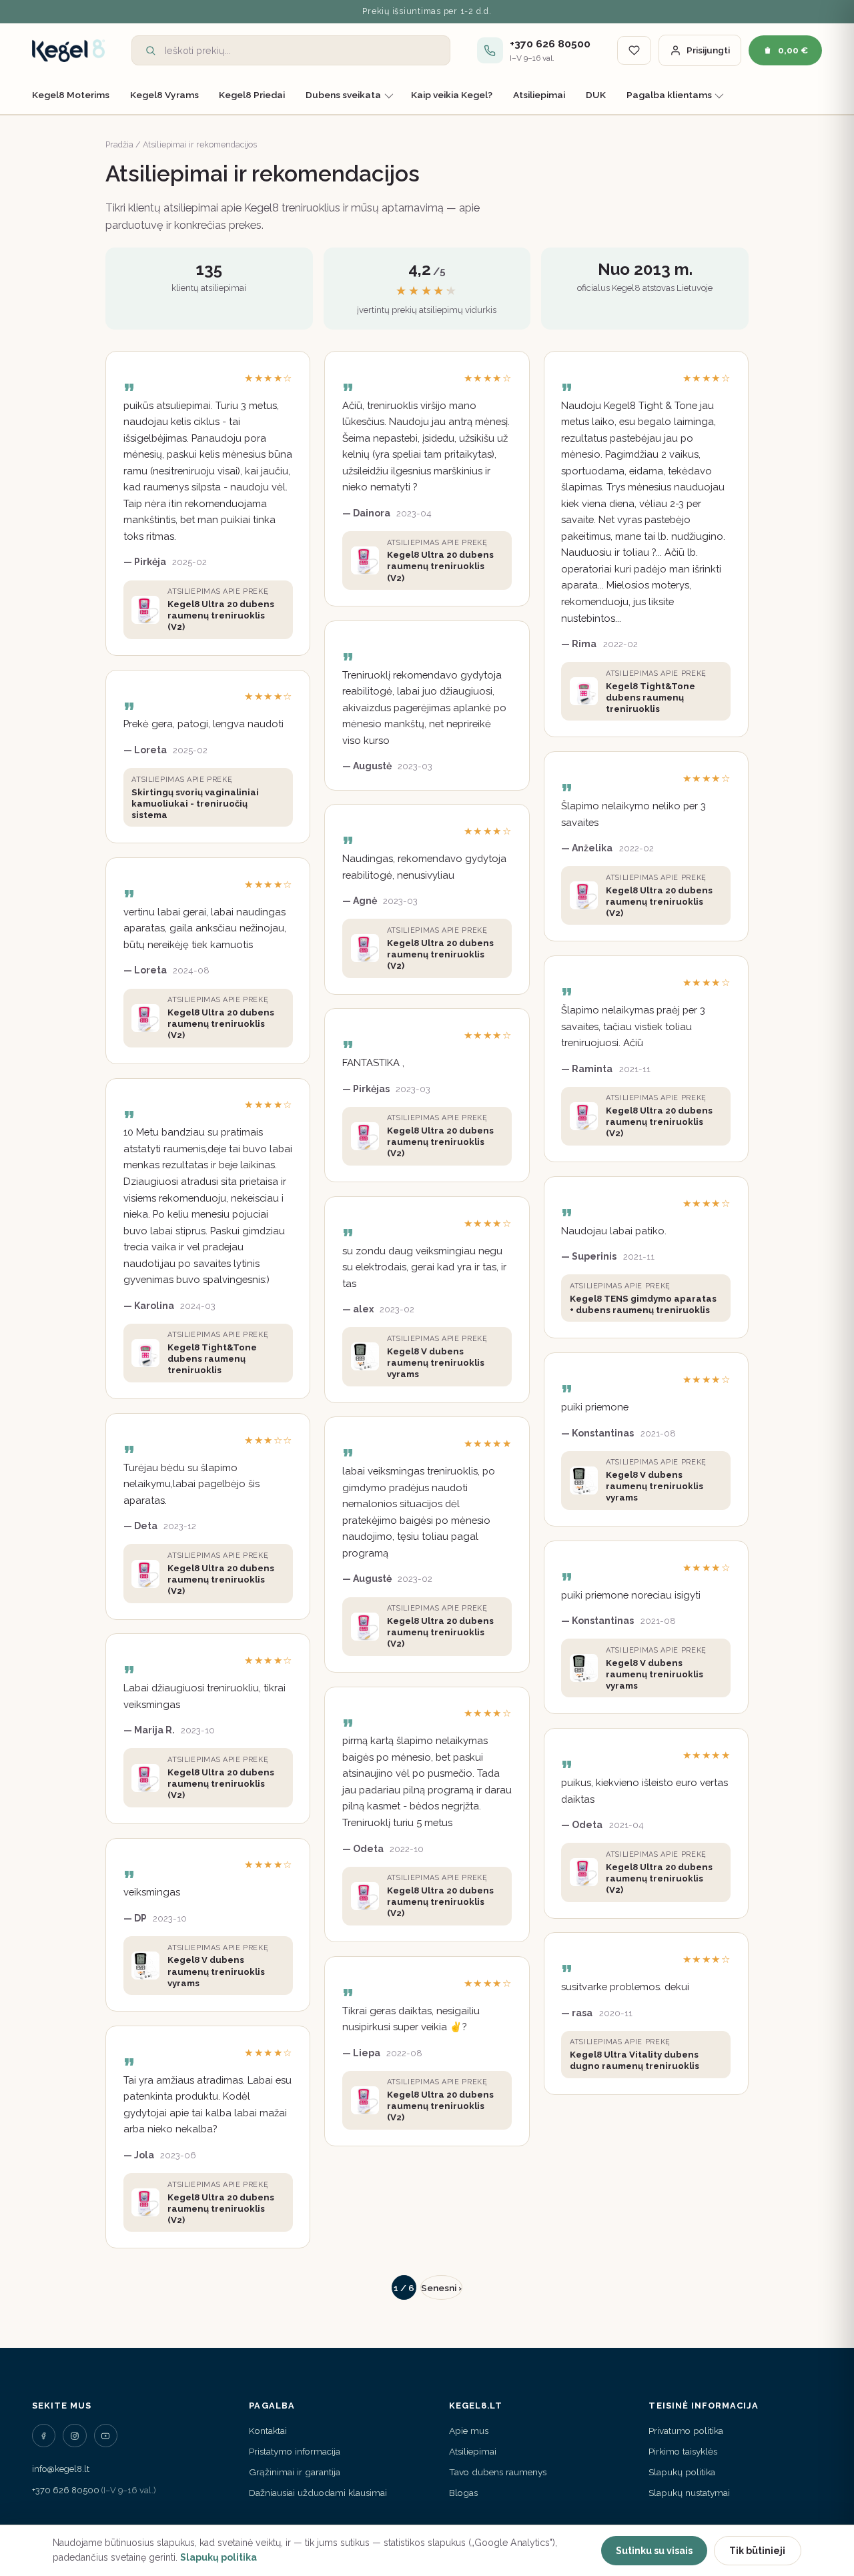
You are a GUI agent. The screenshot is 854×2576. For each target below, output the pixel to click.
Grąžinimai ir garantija (295, 2472)
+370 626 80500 (66, 2490)
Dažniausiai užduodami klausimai (318, 2493)
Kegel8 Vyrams (164, 95)
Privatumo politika (686, 2431)
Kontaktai (268, 2431)
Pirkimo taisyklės (683, 2451)
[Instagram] (74, 2436)
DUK (596, 95)
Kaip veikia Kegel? (452, 95)
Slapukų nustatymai (689, 2493)
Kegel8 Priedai (252, 95)
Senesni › (441, 2288)
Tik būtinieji (757, 2551)
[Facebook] (44, 2436)
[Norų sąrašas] (634, 50)
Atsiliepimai (539, 95)
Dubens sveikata (343, 95)
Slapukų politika (682, 2472)
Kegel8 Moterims (71, 95)
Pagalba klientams (669, 95)
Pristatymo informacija (295, 2451)
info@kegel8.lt (61, 2469)
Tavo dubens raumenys (498, 2472)
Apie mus (469, 2431)
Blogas (463, 2493)
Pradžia (119, 144)
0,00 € (793, 50)
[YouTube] (106, 2436)
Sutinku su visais (654, 2551)
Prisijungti (708, 50)
